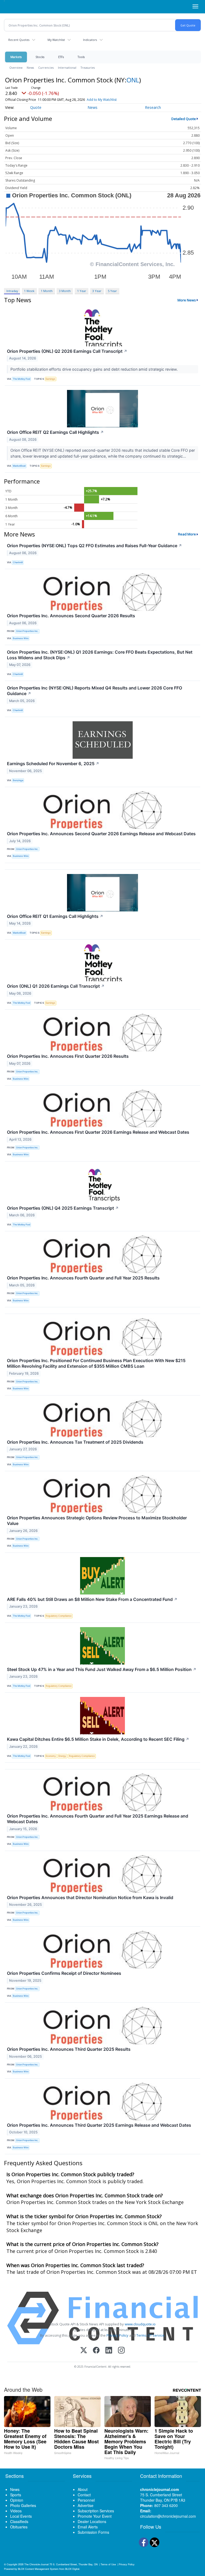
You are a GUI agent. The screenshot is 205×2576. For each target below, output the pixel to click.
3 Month (65, 291)
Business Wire (21, 638)
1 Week (29, 291)
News (30, 68)
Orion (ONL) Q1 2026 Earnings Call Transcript (56, 986)
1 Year (82, 291)
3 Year (97, 291)
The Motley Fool (21, 379)
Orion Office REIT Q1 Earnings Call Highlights (55, 916)
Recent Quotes (19, 40)
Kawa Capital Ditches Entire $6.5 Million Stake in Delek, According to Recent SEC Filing (98, 1739)
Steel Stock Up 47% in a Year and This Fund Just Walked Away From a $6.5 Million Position (102, 1669)
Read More (187, 534)
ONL (133, 80)
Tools (81, 57)
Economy (51, 1756)
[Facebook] (96, 2351)
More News (187, 300)
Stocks (40, 57)
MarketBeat (19, 466)
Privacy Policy (117, 2335)
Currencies (46, 68)
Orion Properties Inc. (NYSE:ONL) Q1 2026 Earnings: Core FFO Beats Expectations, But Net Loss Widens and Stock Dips (100, 655)
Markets (16, 57)
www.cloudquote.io (140, 2324)
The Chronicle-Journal (36, 2564)
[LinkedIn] (109, 2351)
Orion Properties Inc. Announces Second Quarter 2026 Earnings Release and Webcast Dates (101, 834)
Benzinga (18, 780)
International (67, 68)
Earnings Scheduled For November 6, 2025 (53, 764)
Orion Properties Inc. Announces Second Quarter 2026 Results (71, 616)
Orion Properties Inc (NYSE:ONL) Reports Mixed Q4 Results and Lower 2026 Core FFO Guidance (94, 691)
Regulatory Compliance (59, 1616)
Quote (36, 107)
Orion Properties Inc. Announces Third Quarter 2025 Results (69, 2049)
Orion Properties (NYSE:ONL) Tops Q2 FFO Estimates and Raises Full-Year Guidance (94, 546)
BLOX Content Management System (38, 2569)
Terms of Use (108, 2564)
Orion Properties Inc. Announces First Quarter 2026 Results (68, 1056)
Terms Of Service (150, 2335)
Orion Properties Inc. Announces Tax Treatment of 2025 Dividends (75, 1442)
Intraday (12, 291)
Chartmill (18, 562)
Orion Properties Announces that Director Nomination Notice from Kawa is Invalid (90, 1897)
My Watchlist (56, 40)
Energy (62, 1756)
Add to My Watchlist (102, 100)
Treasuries (88, 68)
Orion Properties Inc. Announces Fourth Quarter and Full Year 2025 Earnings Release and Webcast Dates (98, 1819)
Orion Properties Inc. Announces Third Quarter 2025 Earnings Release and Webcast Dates (99, 2125)
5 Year (112, 291)
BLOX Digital (72, 2569)
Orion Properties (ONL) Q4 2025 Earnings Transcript (63, 1208)
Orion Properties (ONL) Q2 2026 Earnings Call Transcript (67, 351)
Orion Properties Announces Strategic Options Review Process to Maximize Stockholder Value (97, 1521)
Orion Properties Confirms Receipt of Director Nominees (64, 1973)
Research (153, 107)
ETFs (61, 57)
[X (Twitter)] (84, 2351)
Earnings (50, 379)
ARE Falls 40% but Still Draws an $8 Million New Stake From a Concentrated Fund (92, 1599)
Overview (16, 68)
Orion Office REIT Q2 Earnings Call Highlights (55, 432)
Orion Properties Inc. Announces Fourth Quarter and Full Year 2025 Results (83, 1278)
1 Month (47, 291)
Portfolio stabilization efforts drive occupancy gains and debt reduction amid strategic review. (95, 369)
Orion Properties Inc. (27, 631)
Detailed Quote (184, 119)
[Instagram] (121, 2351)
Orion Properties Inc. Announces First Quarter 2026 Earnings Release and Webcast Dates (98, 1132)
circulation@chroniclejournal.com (168, 2516)
